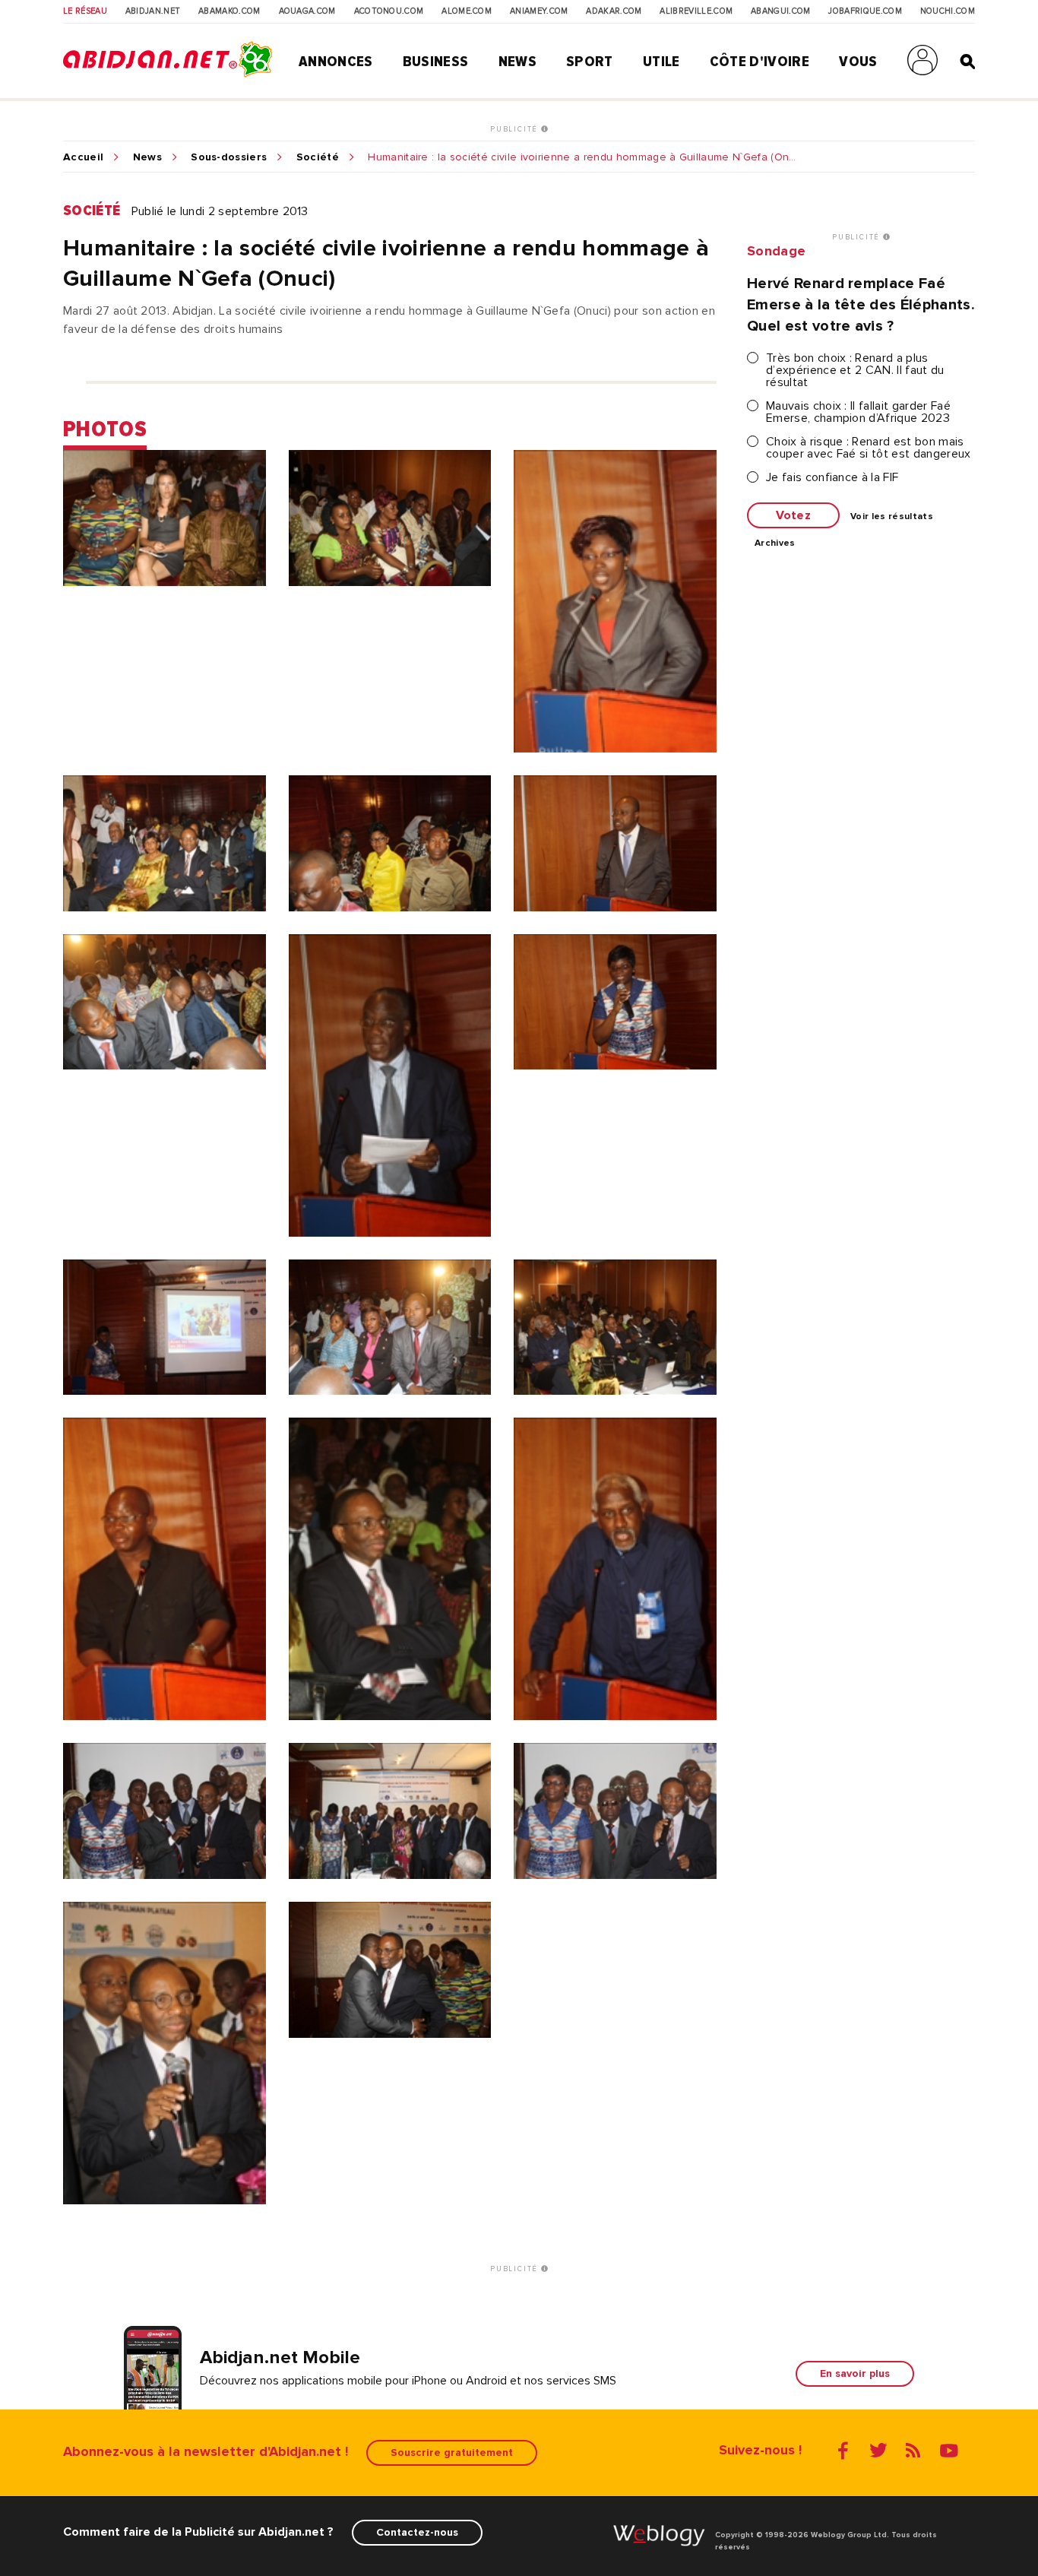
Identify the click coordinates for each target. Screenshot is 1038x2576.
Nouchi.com (948, 11)
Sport (590, 62)
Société (318, 157)
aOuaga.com (307, 11)
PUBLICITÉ (516, 129)
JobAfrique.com (865, 11)
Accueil (83, 157)
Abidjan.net (153, 11)
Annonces (336, 62)
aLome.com (467, 11)
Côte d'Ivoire (760, 62)
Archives (775, 543)
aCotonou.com (389, 11)
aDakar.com (614, 11)
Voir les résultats (892, 517)
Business (436, 62)
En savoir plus (855, 2373)
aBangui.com (781, 11)
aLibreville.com (696, 11)
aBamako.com (229, 11)
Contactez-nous (417, 2532)
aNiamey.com (539, 11)
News (517, 62)
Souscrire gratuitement (452, 2452)
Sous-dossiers (229, 157)
